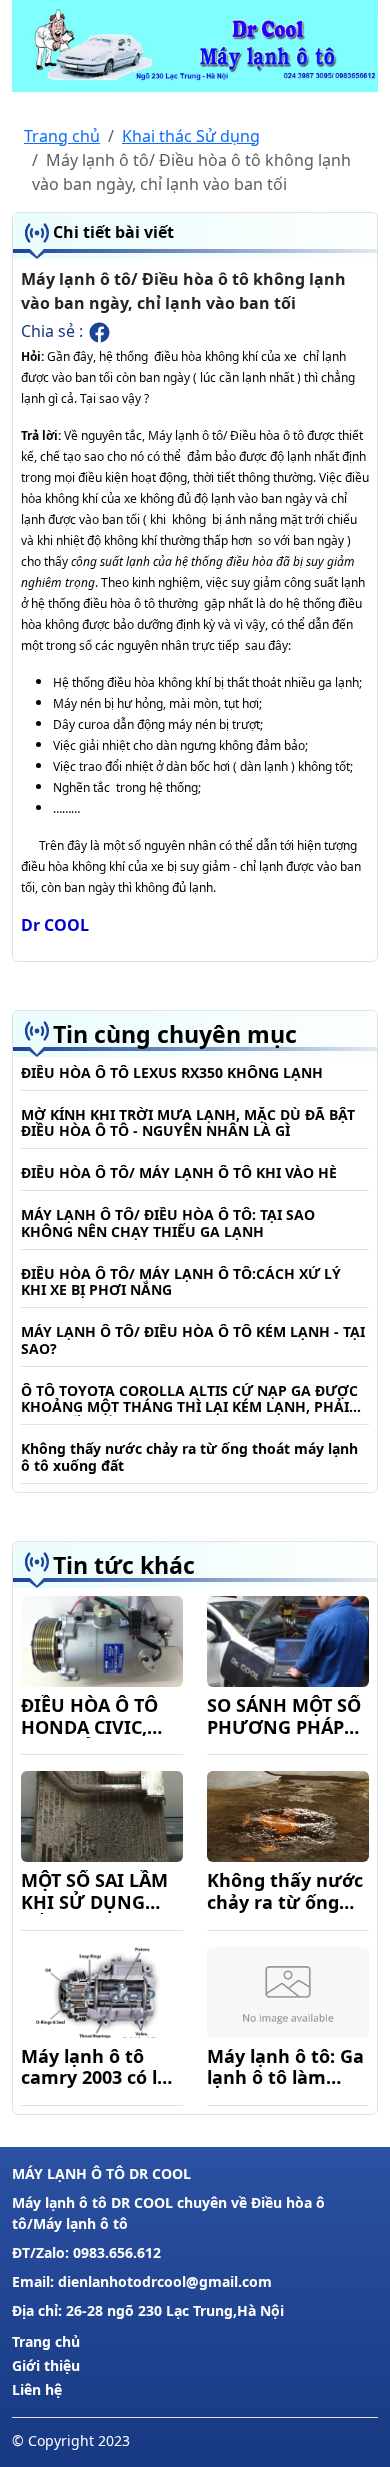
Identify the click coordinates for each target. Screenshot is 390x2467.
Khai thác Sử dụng (191, 136)
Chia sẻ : (54, 331)
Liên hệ (37, 2389)
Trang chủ (62, 136)
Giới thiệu (46, 2365)
